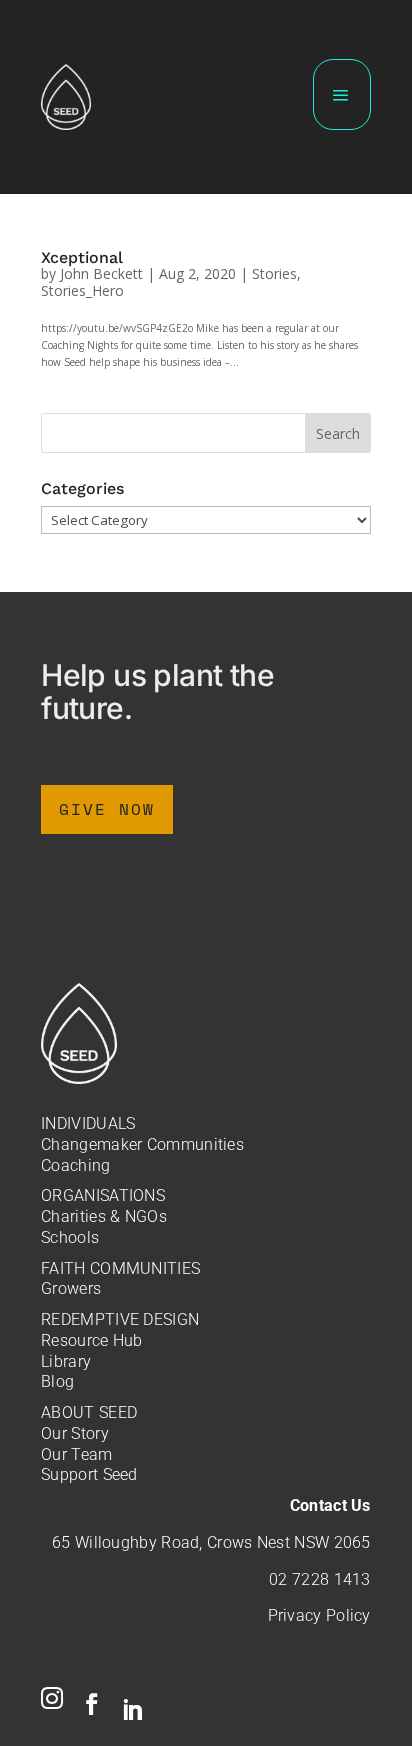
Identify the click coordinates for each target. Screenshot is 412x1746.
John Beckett (101, 273)
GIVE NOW (107, 809)
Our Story (75, 1433)
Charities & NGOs (104, 1216)
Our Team (76, 1454)
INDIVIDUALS (88, 1123)
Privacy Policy (319, 1615)
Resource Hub (92, 1340)
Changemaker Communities (142, 1144)
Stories (274, 273)
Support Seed (89, 1474)
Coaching (75, 1165)
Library (66, 1361)
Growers (71, 1288)
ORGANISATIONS (103, 1195)
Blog (57, 1381)
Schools (70, 1237)
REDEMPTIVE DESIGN (120, 1319)
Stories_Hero (82, 290)
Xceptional (82, 257)
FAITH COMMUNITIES (120, 1268)
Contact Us (330, 1505)
